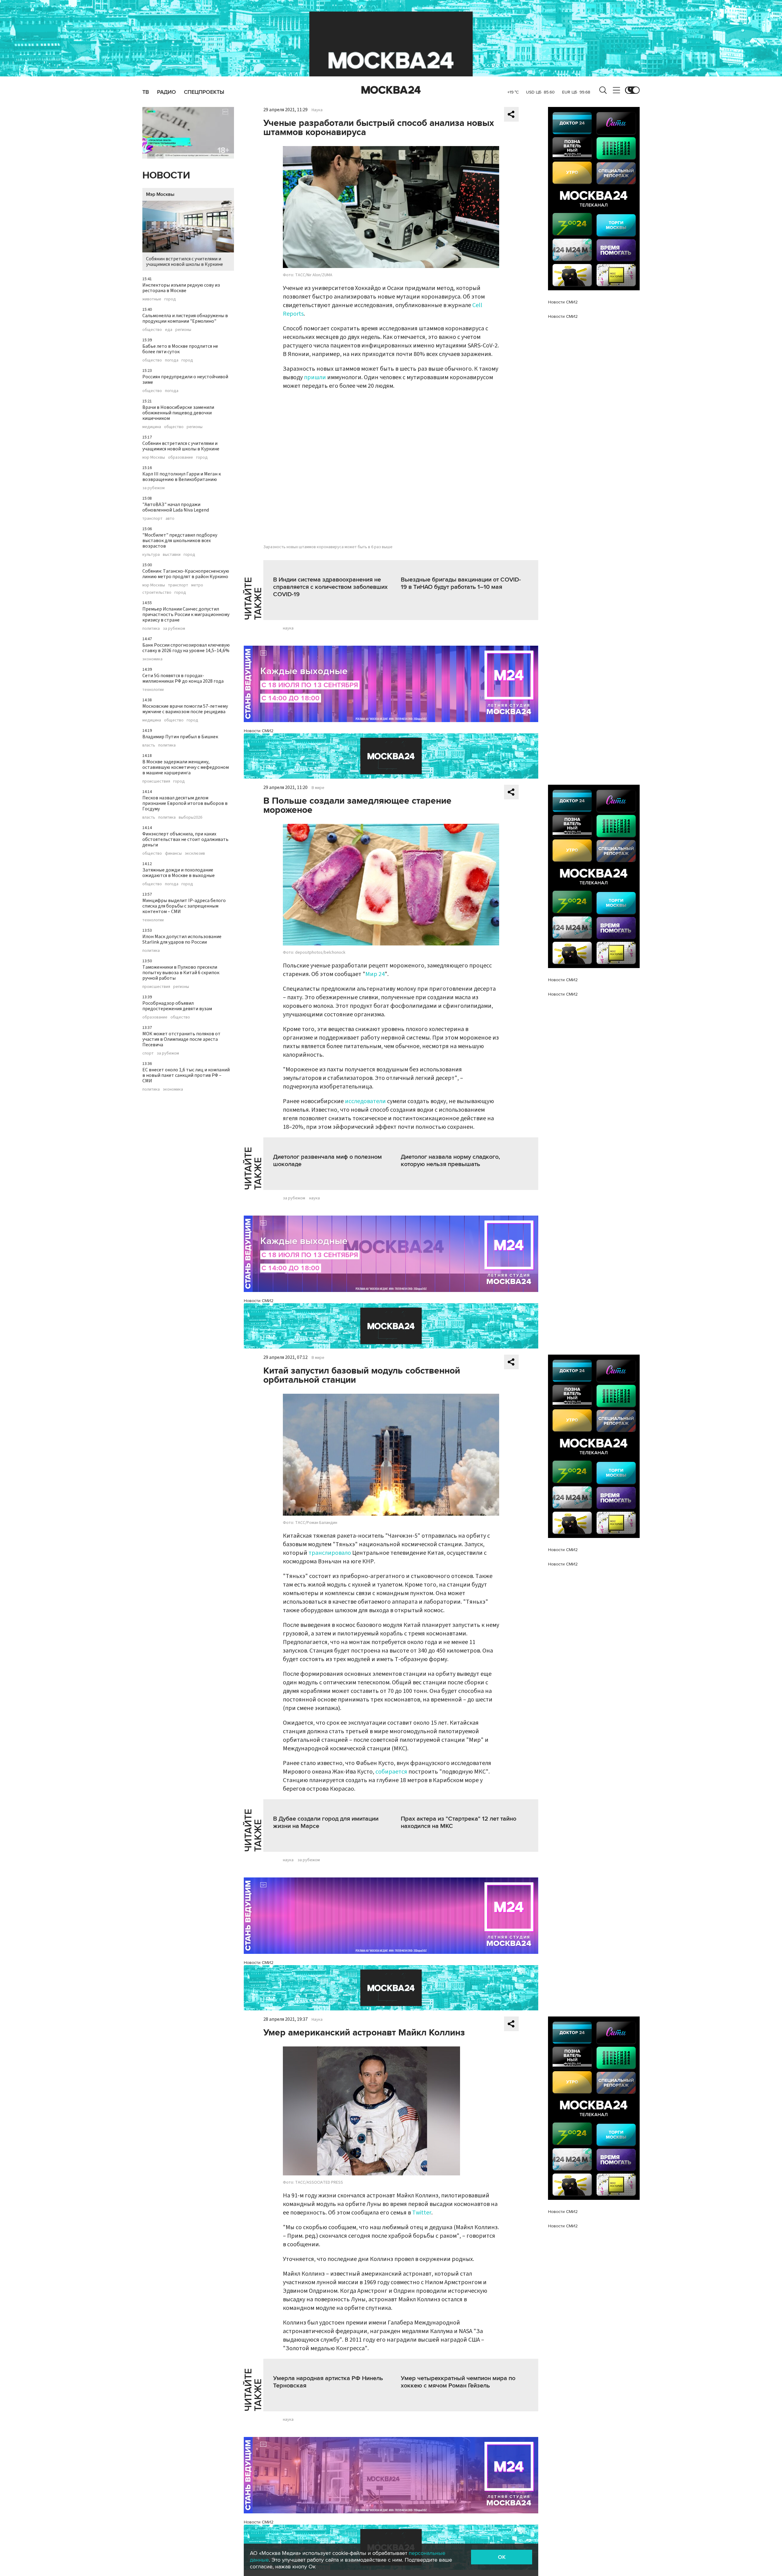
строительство (157, 593)
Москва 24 (391, 90)
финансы (173, 853)
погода (172, 360)
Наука (317, 110)
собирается (391, 1772)
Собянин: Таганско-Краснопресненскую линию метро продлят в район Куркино (186, 574)
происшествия (156, 781)
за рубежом (153, 488)
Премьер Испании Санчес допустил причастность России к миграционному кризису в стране (186, 615)
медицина (152, 427)
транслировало (330, 1553)
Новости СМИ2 (259, 731)
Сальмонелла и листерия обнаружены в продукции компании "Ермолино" (185, 318)
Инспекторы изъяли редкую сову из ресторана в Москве (181, 288)
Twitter (422, 2213)
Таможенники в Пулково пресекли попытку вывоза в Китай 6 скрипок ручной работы (181, 973)
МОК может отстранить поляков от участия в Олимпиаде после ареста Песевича (181, 1039)
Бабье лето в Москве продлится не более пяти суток (180, 349)
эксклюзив (195, 853)
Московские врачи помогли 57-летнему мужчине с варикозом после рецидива (185, 709)
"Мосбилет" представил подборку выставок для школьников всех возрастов (180, 541)
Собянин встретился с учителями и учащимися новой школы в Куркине (185, 262)
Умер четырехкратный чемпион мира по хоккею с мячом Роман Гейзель (458, 2382)
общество (152, 330)
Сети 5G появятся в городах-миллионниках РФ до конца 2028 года (183, 678)
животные (152, 299)
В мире (318, 788)
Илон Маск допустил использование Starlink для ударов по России (182, 939)
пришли (315, 377)
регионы (183, 330)
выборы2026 (190, 817)
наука (288, 628)
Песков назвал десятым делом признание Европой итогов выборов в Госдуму (185, 803)
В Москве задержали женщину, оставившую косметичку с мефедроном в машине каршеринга (186, 767)
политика (151, 629)
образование (181, 457)
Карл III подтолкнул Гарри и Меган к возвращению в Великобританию (182, 477)
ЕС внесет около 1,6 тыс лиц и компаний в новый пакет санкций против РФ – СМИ (186, 1075)
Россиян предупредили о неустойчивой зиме (185, 380)
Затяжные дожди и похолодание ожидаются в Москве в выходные (179, 873)
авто (170, 519)
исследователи (365, 1101)
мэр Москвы (154, 457)
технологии (153, 690)
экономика (152, 659)
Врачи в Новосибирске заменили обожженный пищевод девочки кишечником (178, 413)
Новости (166, 176)
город (170, 299)
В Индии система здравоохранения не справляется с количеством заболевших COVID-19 (330, 587)
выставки (172, 555)
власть (149, 745)
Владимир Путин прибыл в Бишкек (180, 737)
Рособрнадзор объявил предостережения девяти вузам (177, 1006)
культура (151, 555)
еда (169, 330)
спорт (148, 1053)
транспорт (152, 519)
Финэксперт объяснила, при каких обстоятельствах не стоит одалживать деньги (185, 839)
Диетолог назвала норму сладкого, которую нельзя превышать (450, 1161)
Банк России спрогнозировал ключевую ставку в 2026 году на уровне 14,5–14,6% (186, 648)
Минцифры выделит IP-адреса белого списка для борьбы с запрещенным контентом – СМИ (184, 906)
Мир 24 (375, 974)
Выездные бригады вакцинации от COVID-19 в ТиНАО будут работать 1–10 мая (461, 583)
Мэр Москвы (160, 194)
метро (197, 585)
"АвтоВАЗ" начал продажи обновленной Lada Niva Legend (176, 507)
